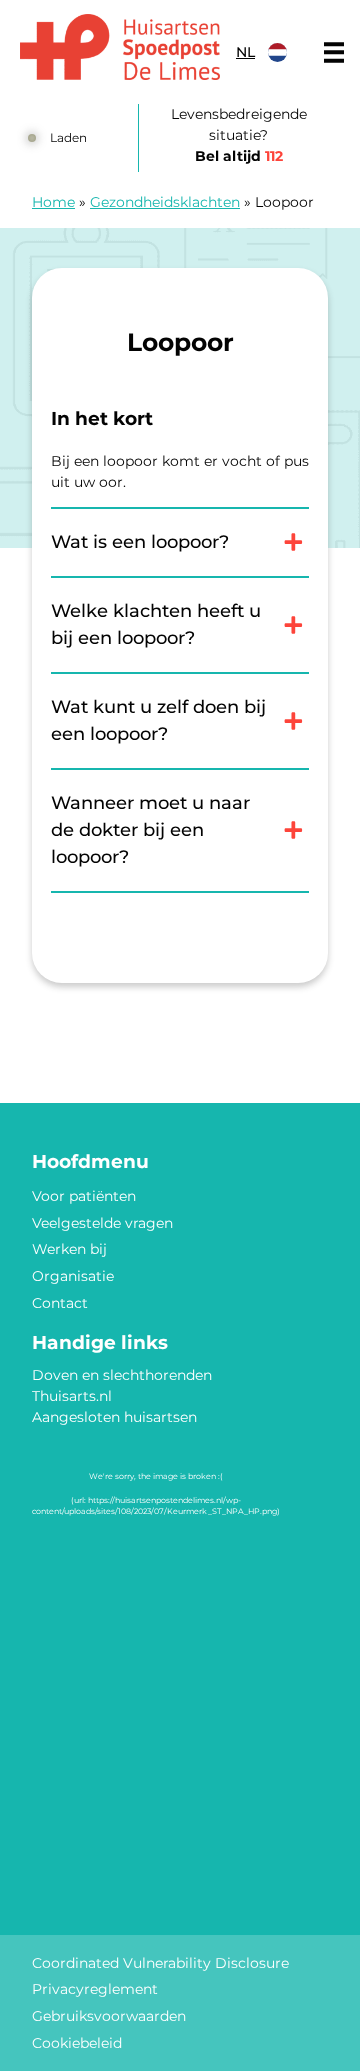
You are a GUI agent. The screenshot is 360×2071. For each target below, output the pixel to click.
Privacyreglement (95, 1989)
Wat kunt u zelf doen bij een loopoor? (158, 720)
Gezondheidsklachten (165, 202)
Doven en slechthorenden (122, 1375)
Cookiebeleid (77, 2043)
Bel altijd (239, 156)
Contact (60, 1303)
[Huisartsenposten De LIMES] (120, 47)
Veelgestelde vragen (102, 1223)
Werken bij (69, 1249)
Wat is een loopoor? (140, 542)
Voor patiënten (84, 1196)
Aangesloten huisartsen (114, 1417)
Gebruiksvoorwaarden (109, 2016)
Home (53, 202)
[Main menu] (334, 52)
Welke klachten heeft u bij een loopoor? (156, 624)
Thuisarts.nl (72, 1396)
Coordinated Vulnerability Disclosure (160, 1963)
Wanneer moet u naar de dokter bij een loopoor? (150, 830)
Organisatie (73, 1276)
